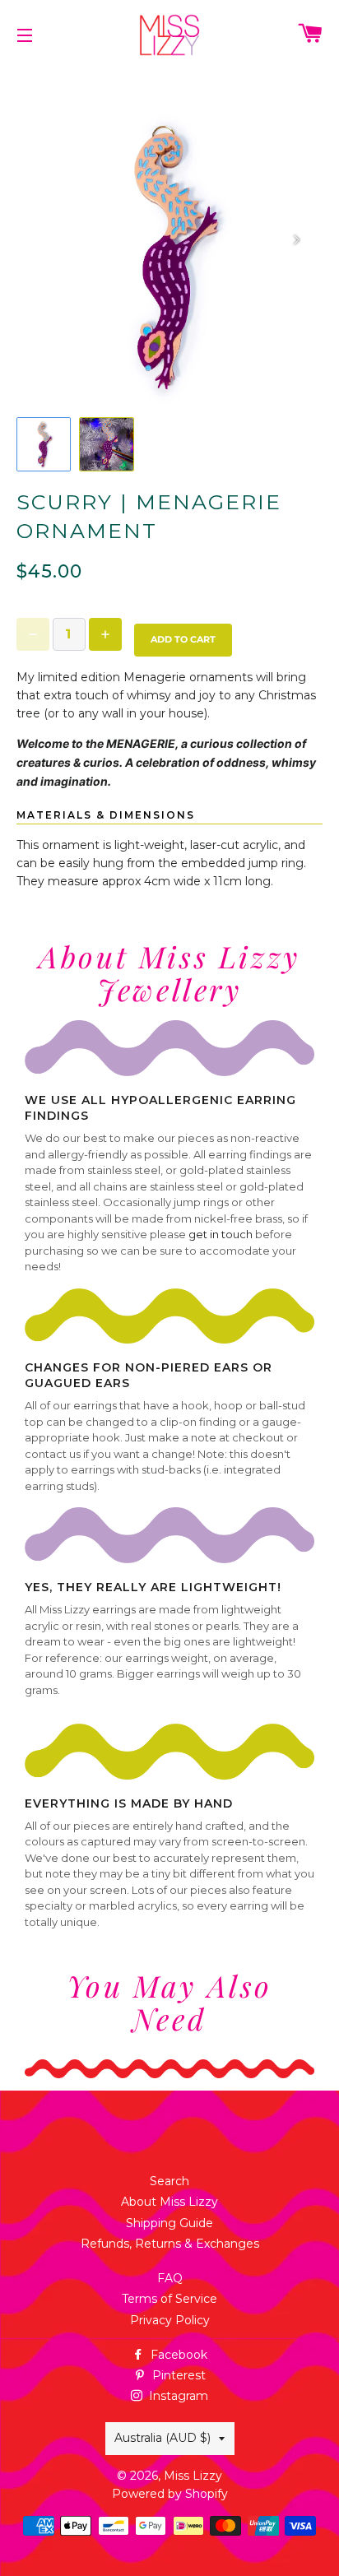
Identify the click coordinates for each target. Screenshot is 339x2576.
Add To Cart (183, 639)
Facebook (177, 2355)
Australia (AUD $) (163, 2438)
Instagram (177, 2396)
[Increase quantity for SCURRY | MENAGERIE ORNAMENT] (105, 634)
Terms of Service (169, 2299)
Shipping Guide (169, 2223)
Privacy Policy (170, 2320)
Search (169, 2181)
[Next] (296, 239)
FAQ (170, 2278)
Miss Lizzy (193, 2476)
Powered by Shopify (170, 2494)
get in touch (221, 1234)
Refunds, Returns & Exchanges (170, 2244)
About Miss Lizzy (169, 2202)
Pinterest (177, 2375)
